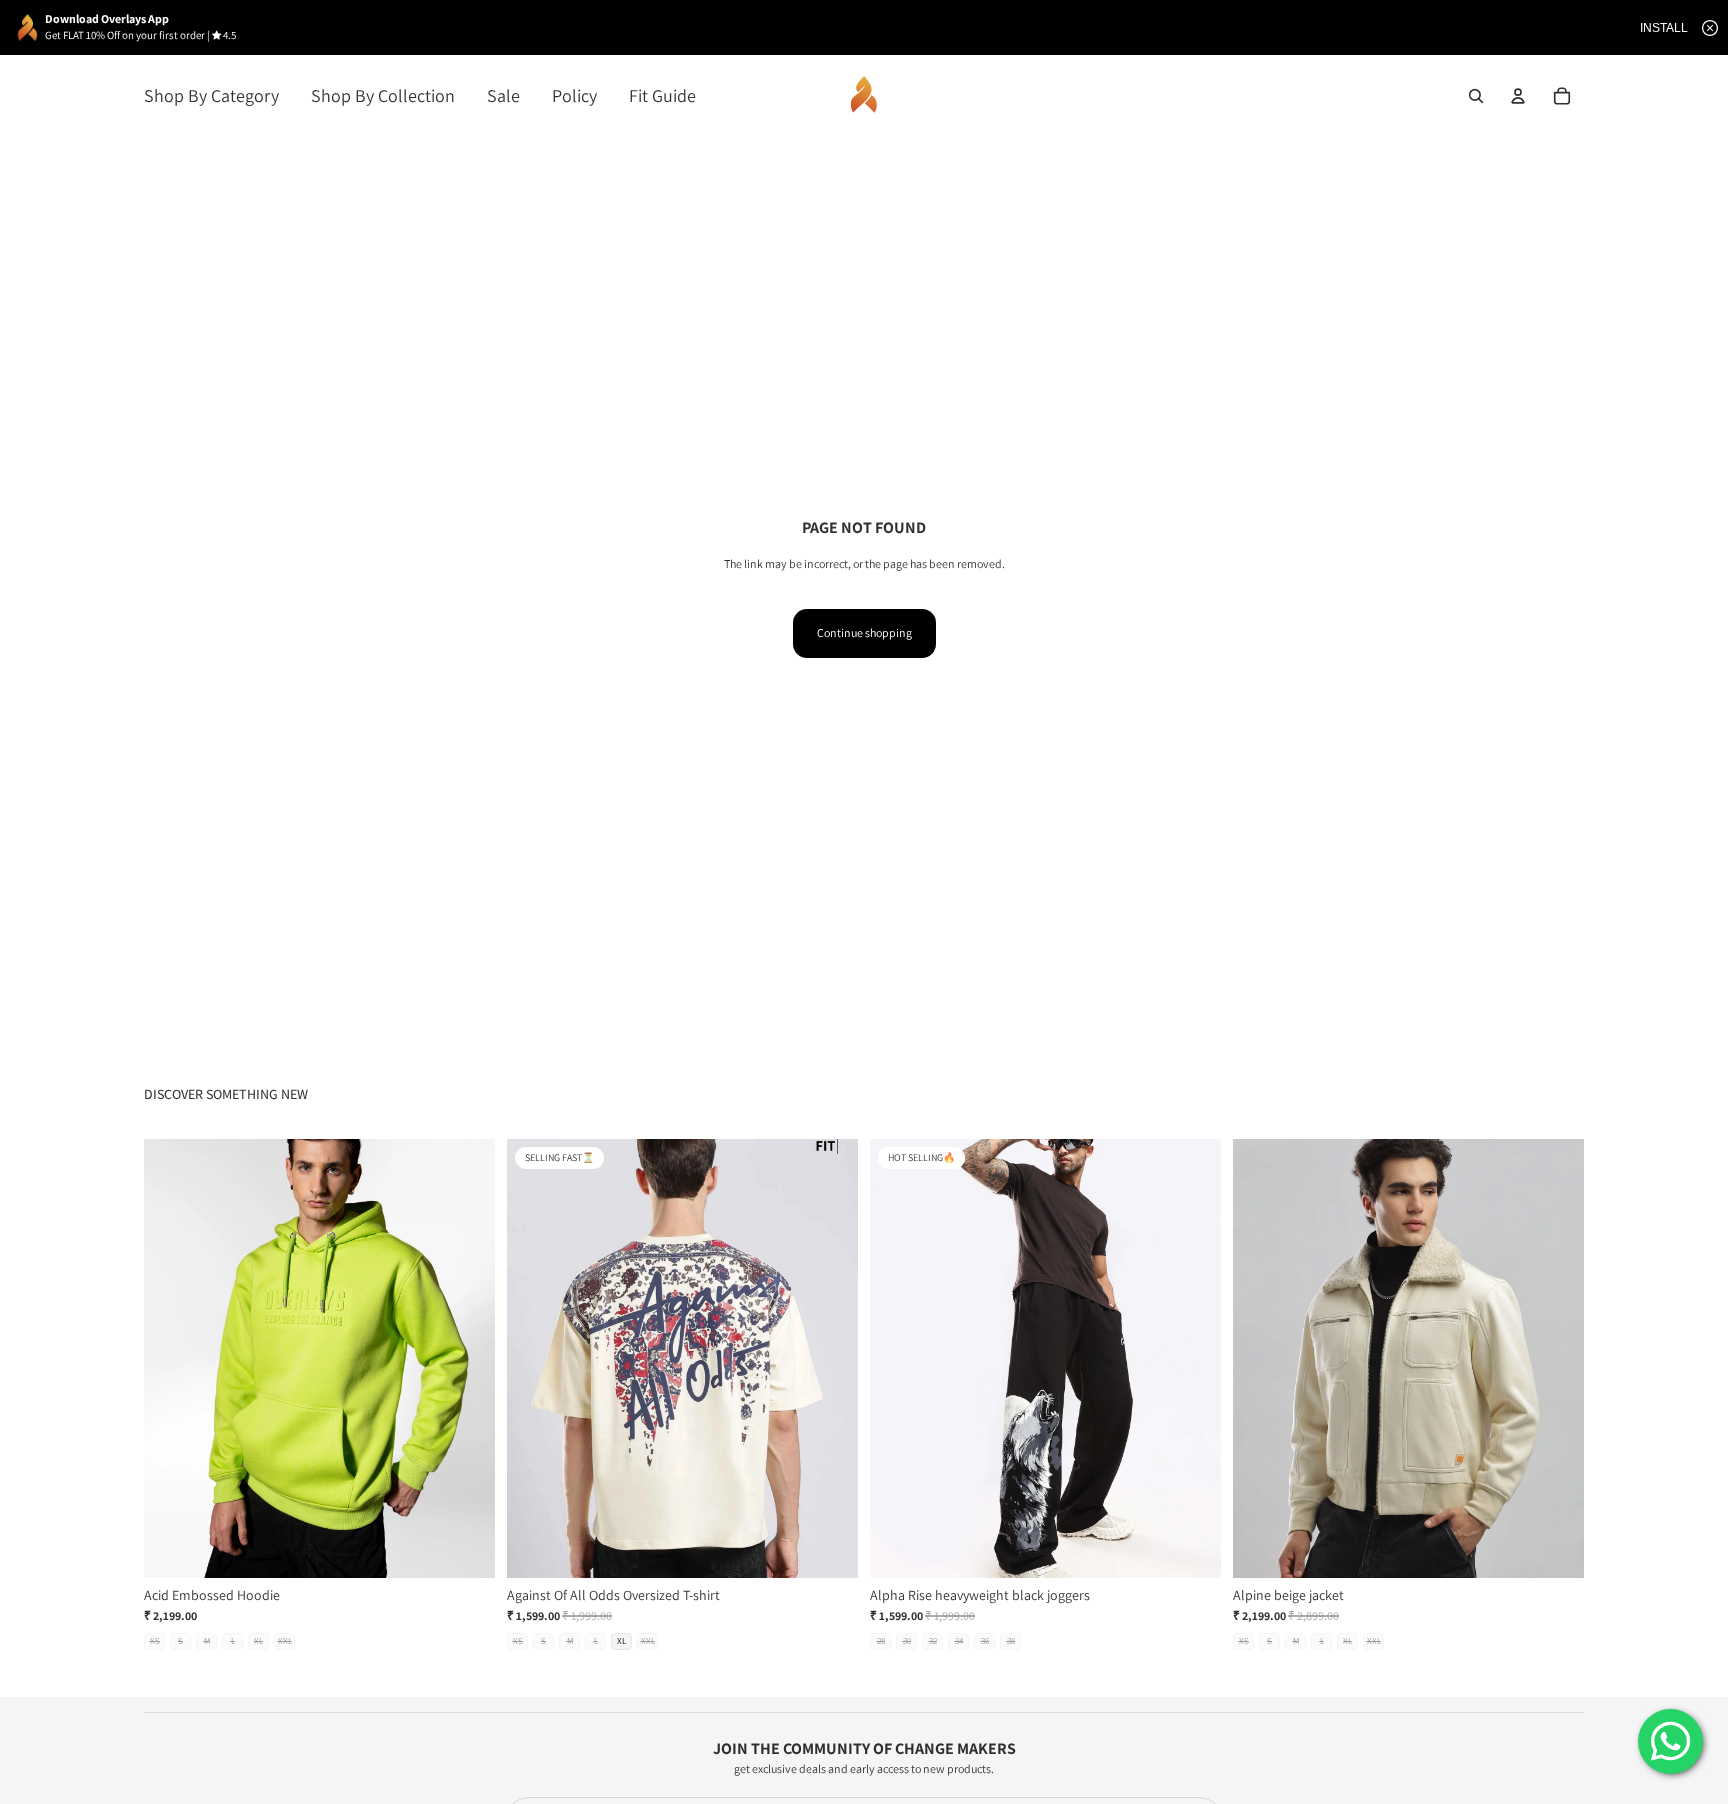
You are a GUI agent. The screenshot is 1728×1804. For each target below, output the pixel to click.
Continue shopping (864, 632)
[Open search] (1476, 96)
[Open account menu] (1518, 96)
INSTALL (1664, 28)
